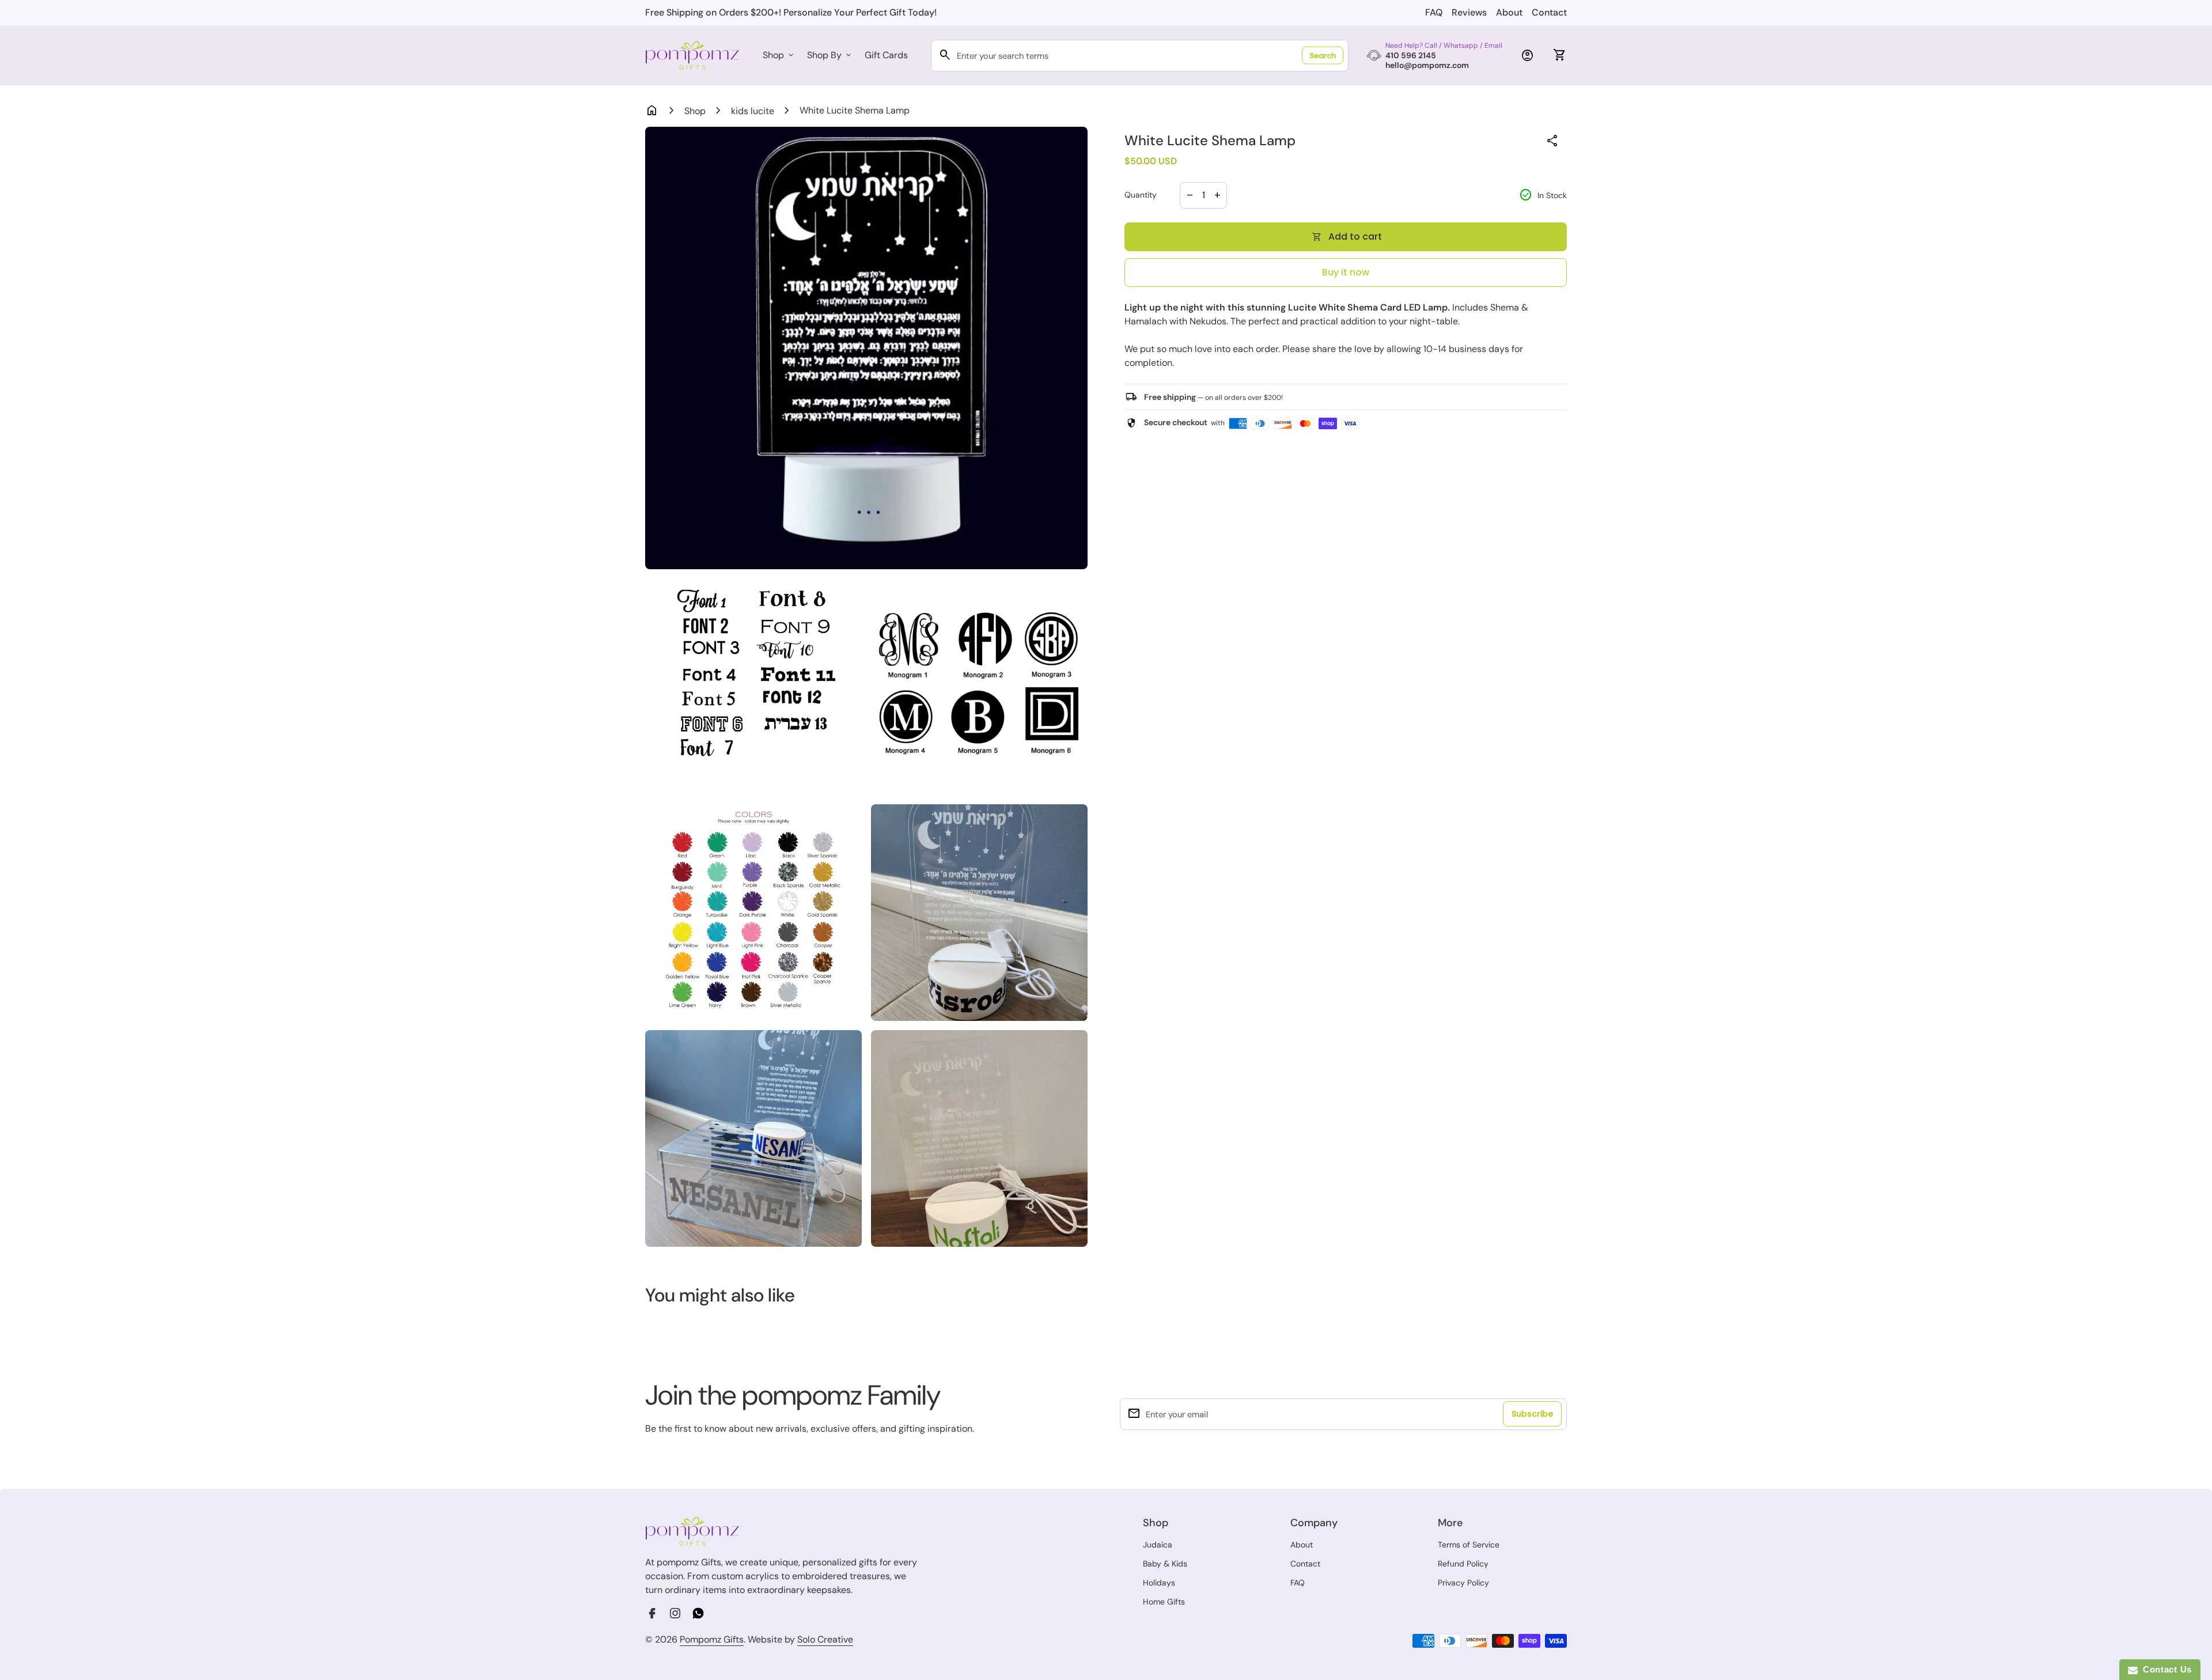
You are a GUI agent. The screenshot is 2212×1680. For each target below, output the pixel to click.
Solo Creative (825, 1640)
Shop (779, 55)
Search (1323, 56)
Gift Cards (886, 55)
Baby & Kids (1165, 1564)
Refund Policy (1463, 1564)
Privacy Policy (1463, 1583)
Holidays (1159, 1583)
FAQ (1434, 12)
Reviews (1469, 12)
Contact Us (2165, 1669)
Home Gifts (1164, 1602)
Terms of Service (1469, 1545)
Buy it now (1346, 272)
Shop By (830, 55)
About (1509, 12)
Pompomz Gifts (712, 1639)
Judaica (1158, 1545)
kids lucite (753, 111)
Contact (1549, 12)
